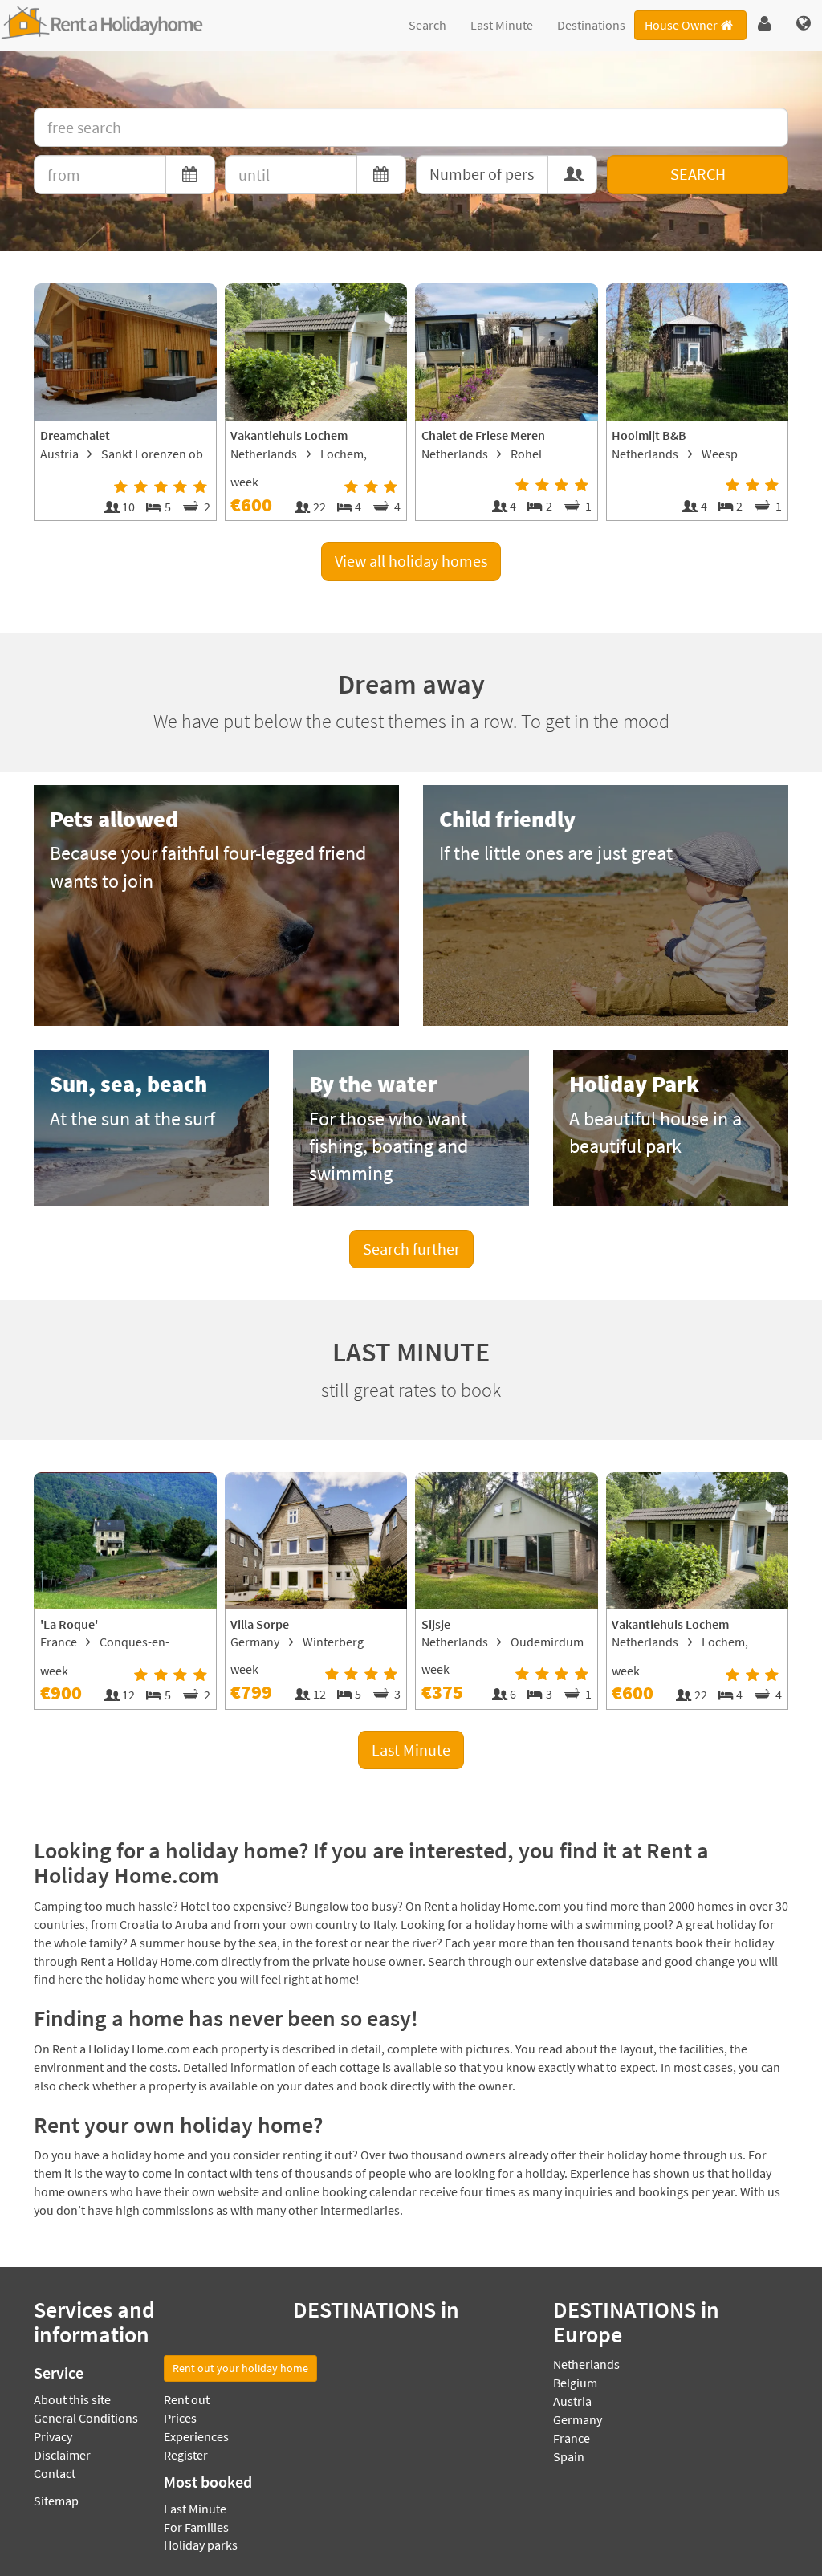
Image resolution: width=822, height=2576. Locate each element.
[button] (765, 24)
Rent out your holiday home (240, 2368)
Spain (569, 2456)
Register (186, 2455)
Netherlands (586, 2364)
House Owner (681, 25)
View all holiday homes (411, 561)
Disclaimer (62, 2455)
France (572, 2438)
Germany (578, 2419)
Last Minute (502, 25)
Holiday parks (201, 2545)
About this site (72, 2399)
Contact (55, 2473)
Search (427, 25)
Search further (411, 1249)
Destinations (591, 25)
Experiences (196, 2436)
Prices (180, 2418)
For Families (196, 2527)
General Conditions (86, 2418)
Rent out (187, 2399)
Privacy (53, 2436)
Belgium (575, 2383)
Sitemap (56, 2501)
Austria (572, 2401)
